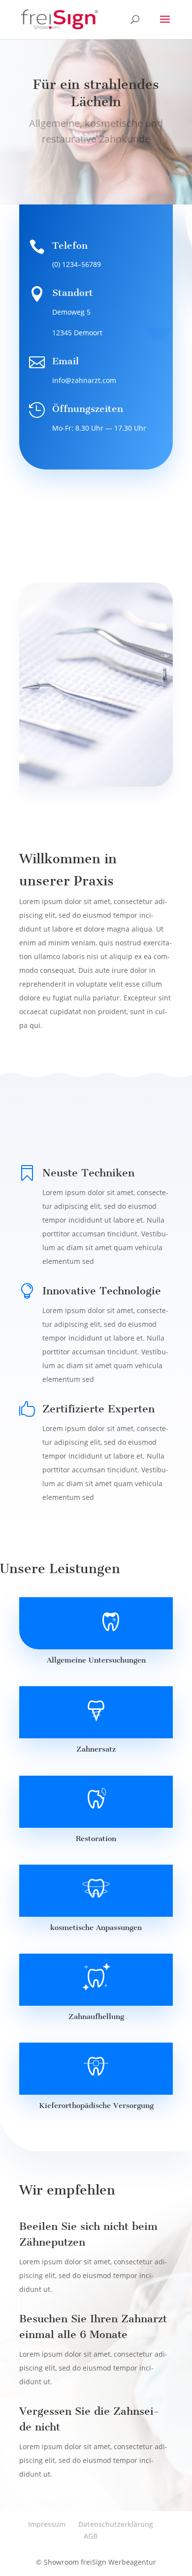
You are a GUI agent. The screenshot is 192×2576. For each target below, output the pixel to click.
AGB (91, 2536)
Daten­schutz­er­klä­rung (116, 2524)
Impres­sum (47, 2524)
